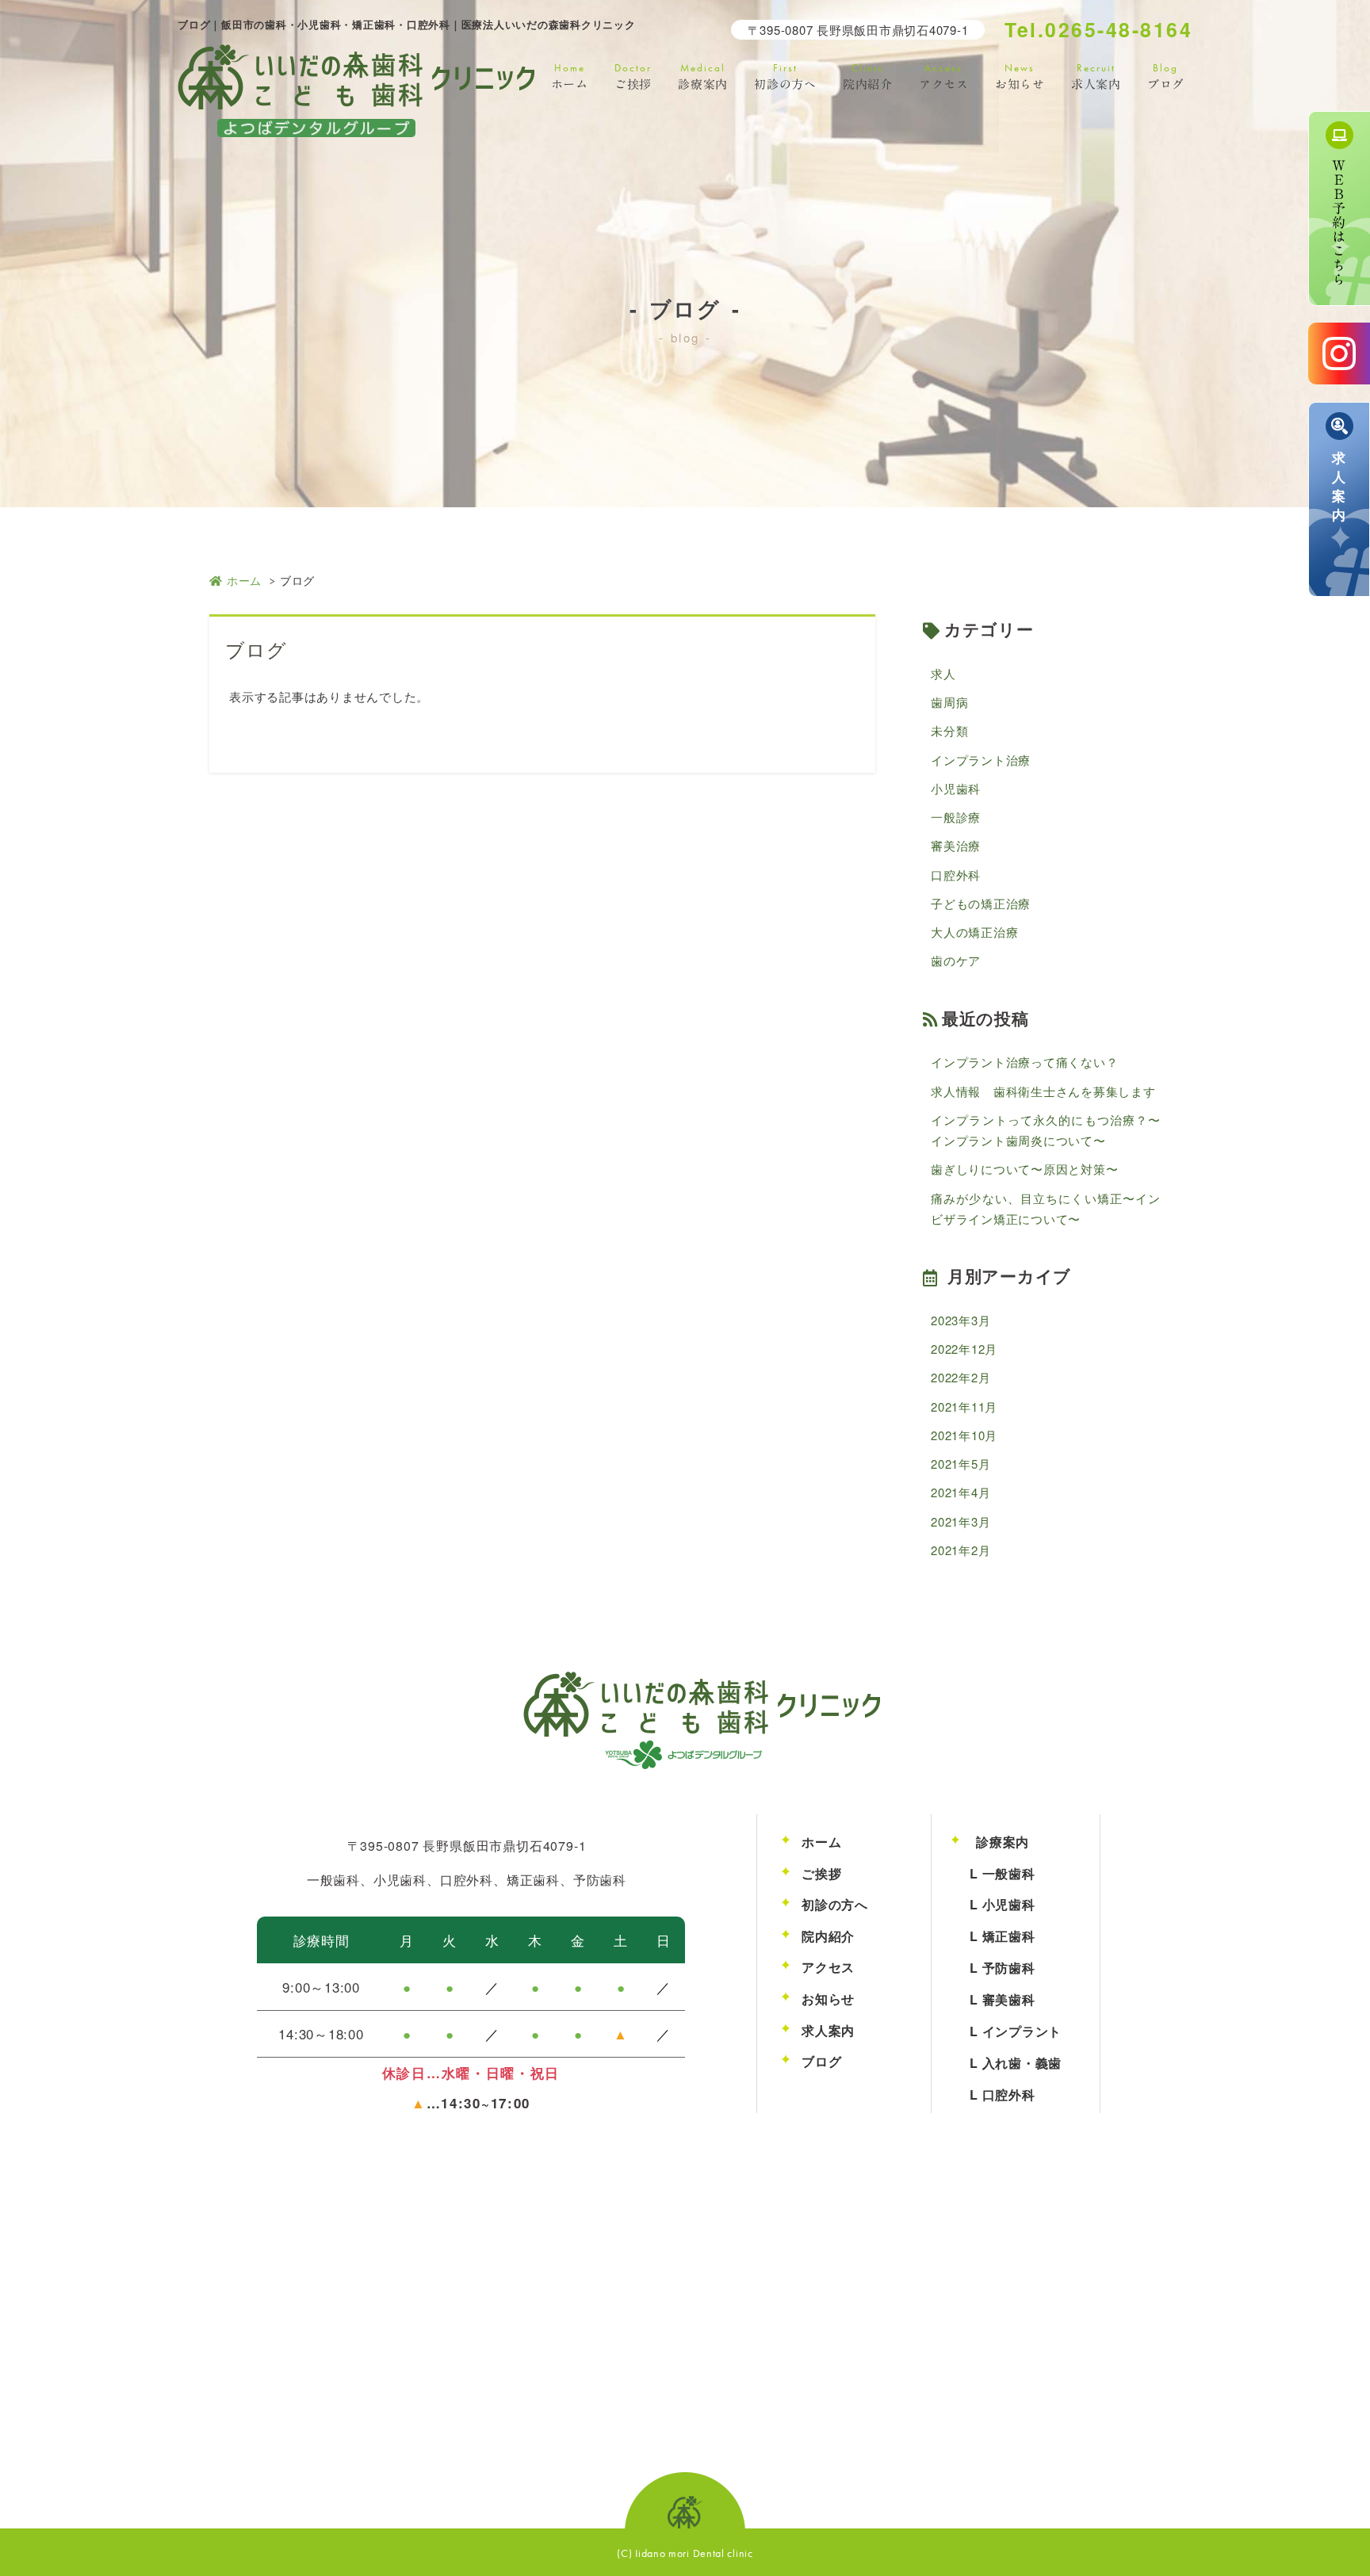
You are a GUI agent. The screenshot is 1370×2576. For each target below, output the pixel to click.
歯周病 (949, 702)
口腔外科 (956, 875)
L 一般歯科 (1003, 1873)
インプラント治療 (981, 760)
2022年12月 (964, 1349)
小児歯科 (956, 788)
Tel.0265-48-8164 (1098, 29)
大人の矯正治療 (974, 932)
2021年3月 (961, 1521)
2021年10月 (964, 1435)
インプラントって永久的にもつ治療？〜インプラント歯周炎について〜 (1046, 1130)
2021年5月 (961, 1464)
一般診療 (956, 817)
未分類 (949, 730)
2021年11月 (964, 1406)
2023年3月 (961, 1320)
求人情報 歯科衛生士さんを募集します (1043, 1091)
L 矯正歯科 (1003, 1936)
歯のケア (956, 960)
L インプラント (1016, 2031)
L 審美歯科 (1003, 1999)
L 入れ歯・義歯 (1016, 2063)
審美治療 (956, 845)
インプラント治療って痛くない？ (1024, 1062)
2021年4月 (961, 1492)
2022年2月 (961, 1377)
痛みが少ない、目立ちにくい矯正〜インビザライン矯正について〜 (1046, 1208)
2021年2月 (961, 1550)
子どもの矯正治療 (981, 903)
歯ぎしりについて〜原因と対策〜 (1024, 1169)
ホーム (244, 580)
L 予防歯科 (1003, 1968)
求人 (943, 673)
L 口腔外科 (1003, 2094)
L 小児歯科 (1003, 1904)
